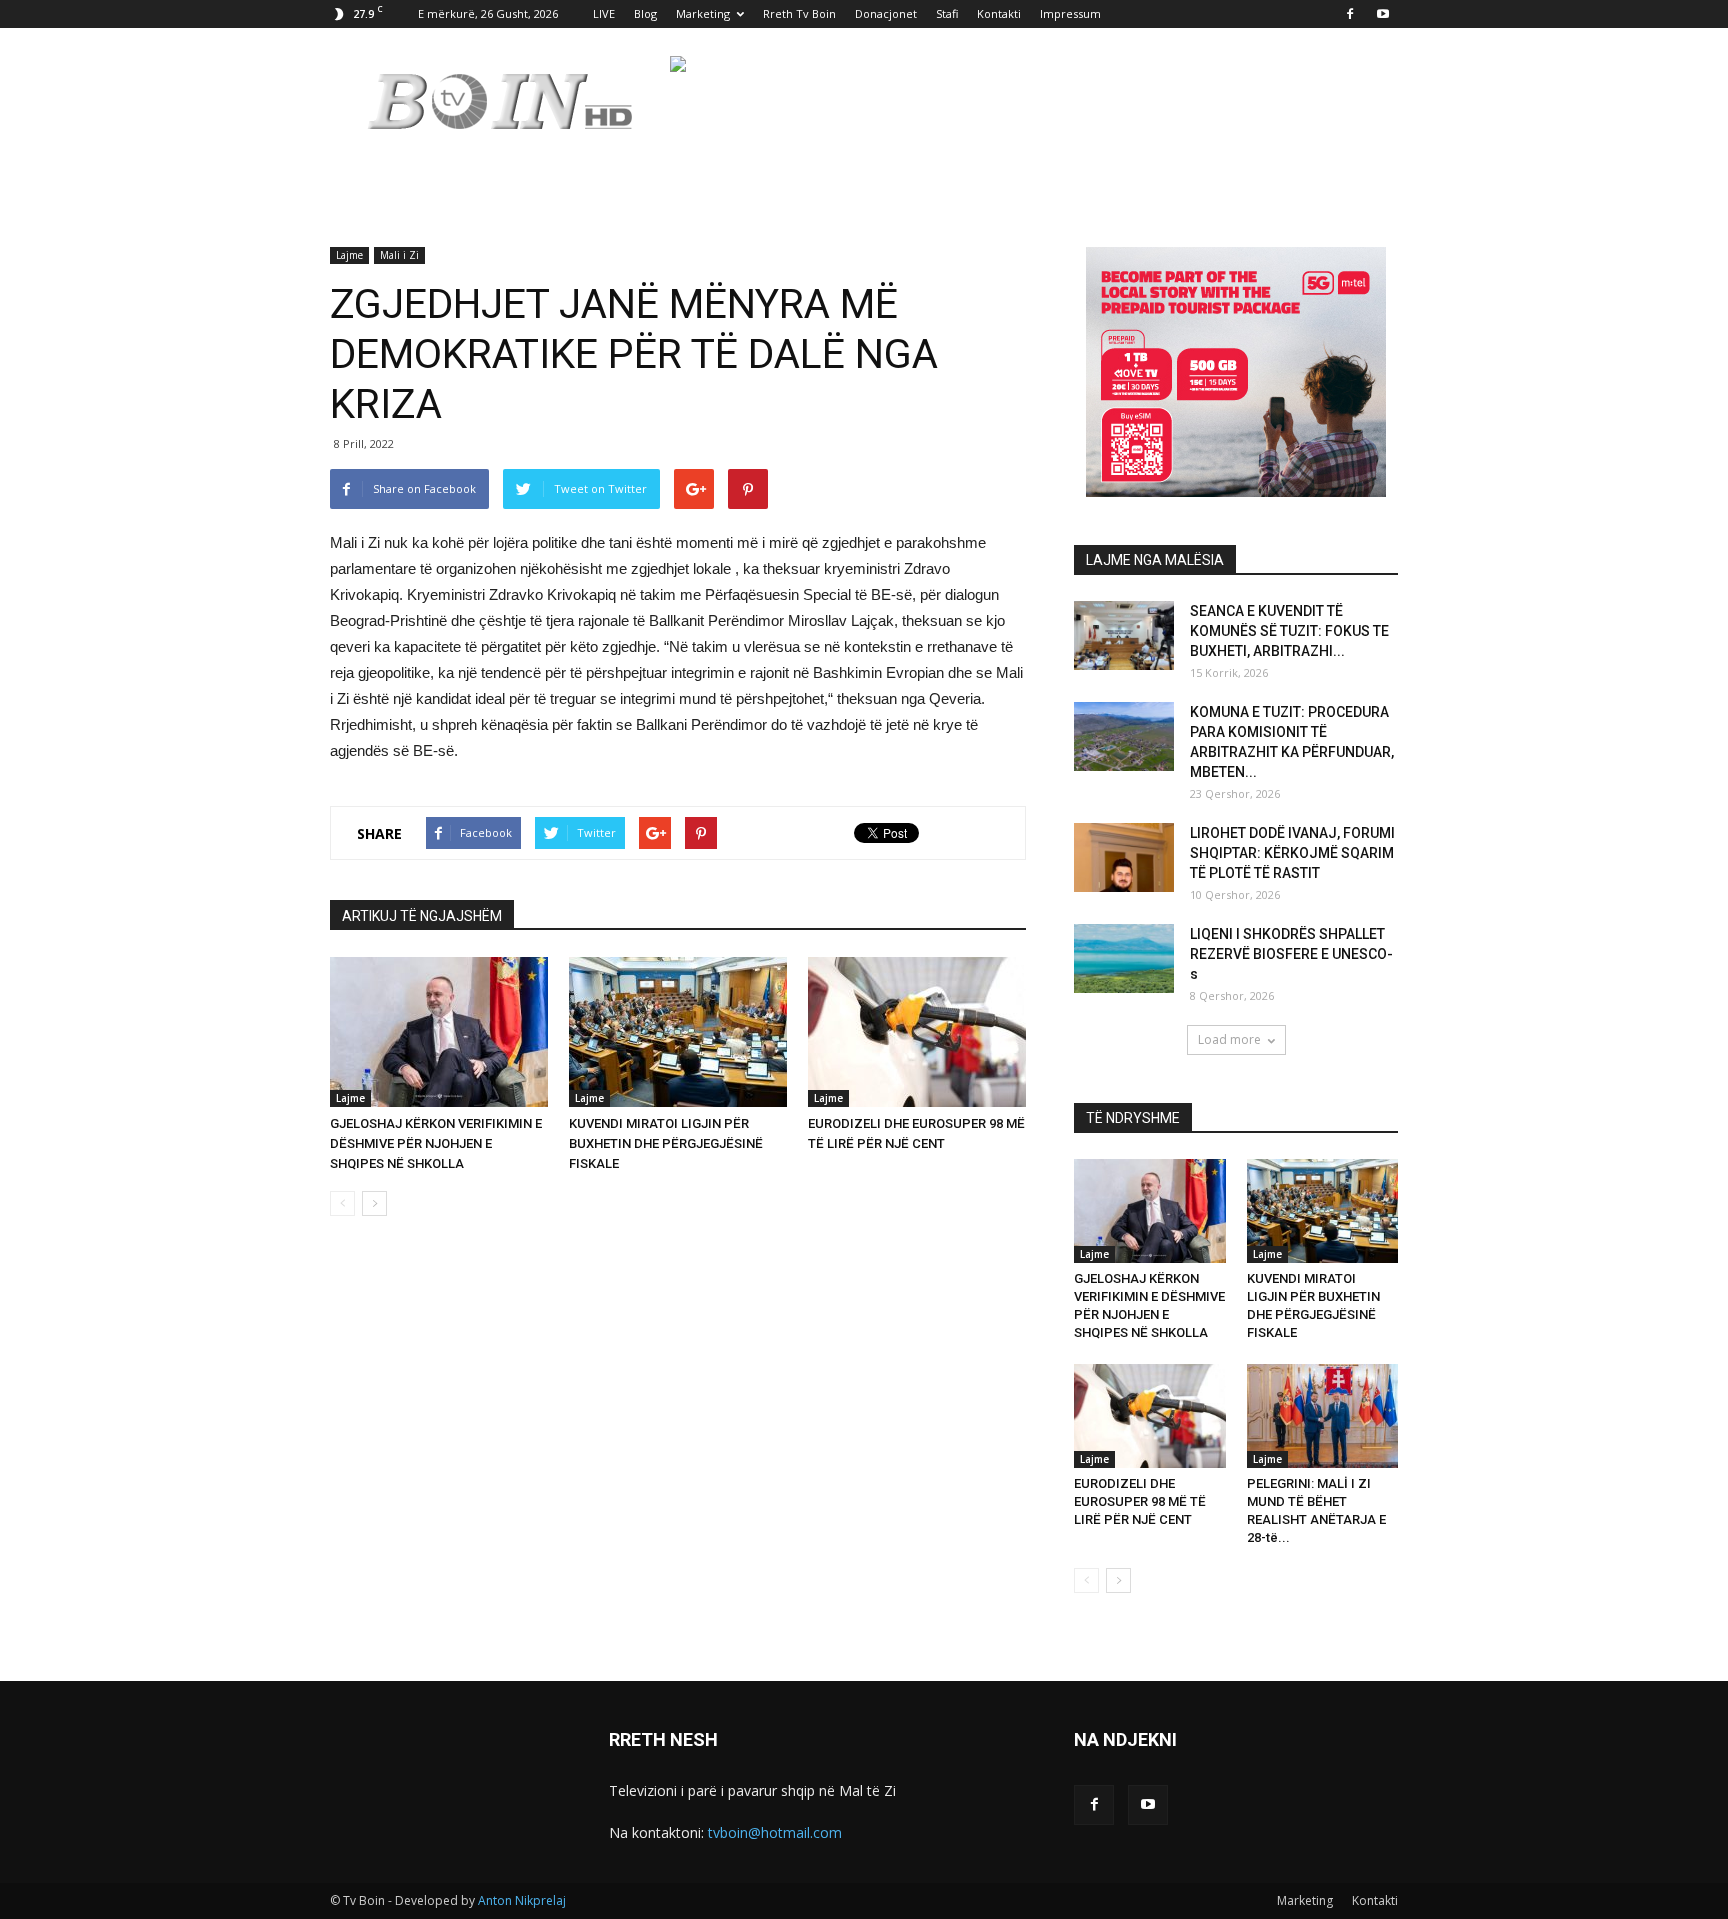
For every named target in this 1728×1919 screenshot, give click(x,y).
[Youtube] (1383, 14)
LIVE (604, 13)
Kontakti (999, 13)
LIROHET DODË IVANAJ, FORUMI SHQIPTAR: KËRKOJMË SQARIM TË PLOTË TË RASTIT (1292, 853)
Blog (645, 13)
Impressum (1070, 13)
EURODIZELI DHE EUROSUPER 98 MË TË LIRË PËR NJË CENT (1140, 1501)
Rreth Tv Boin (799, 13)
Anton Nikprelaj (522, 1900)
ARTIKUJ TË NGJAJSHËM (422, 916)
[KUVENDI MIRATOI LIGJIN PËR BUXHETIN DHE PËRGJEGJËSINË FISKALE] (678, 1032)
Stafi (947, 13)
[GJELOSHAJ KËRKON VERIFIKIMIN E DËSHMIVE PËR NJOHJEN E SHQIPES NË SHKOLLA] (439, 1032)
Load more (1229, 1039)
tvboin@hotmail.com (775, 1832)
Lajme (349, 255)
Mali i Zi (399, 255)
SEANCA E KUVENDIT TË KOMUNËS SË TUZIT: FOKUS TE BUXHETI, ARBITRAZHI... (1289, 631)
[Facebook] (1350, 14)
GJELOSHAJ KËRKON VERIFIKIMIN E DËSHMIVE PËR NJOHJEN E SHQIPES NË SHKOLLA (436, 1143)
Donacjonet (886, 13)
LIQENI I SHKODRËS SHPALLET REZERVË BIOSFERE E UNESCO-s (1291, 954)
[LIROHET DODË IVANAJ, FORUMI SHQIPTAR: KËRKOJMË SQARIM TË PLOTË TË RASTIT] (1124, 857)
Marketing (703, 13)
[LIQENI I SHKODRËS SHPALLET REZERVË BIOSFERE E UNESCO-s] (1124, 958)
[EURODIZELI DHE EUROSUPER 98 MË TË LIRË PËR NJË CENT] (917, 1032)
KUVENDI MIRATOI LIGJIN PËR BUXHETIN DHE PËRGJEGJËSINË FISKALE (666, 1143)
